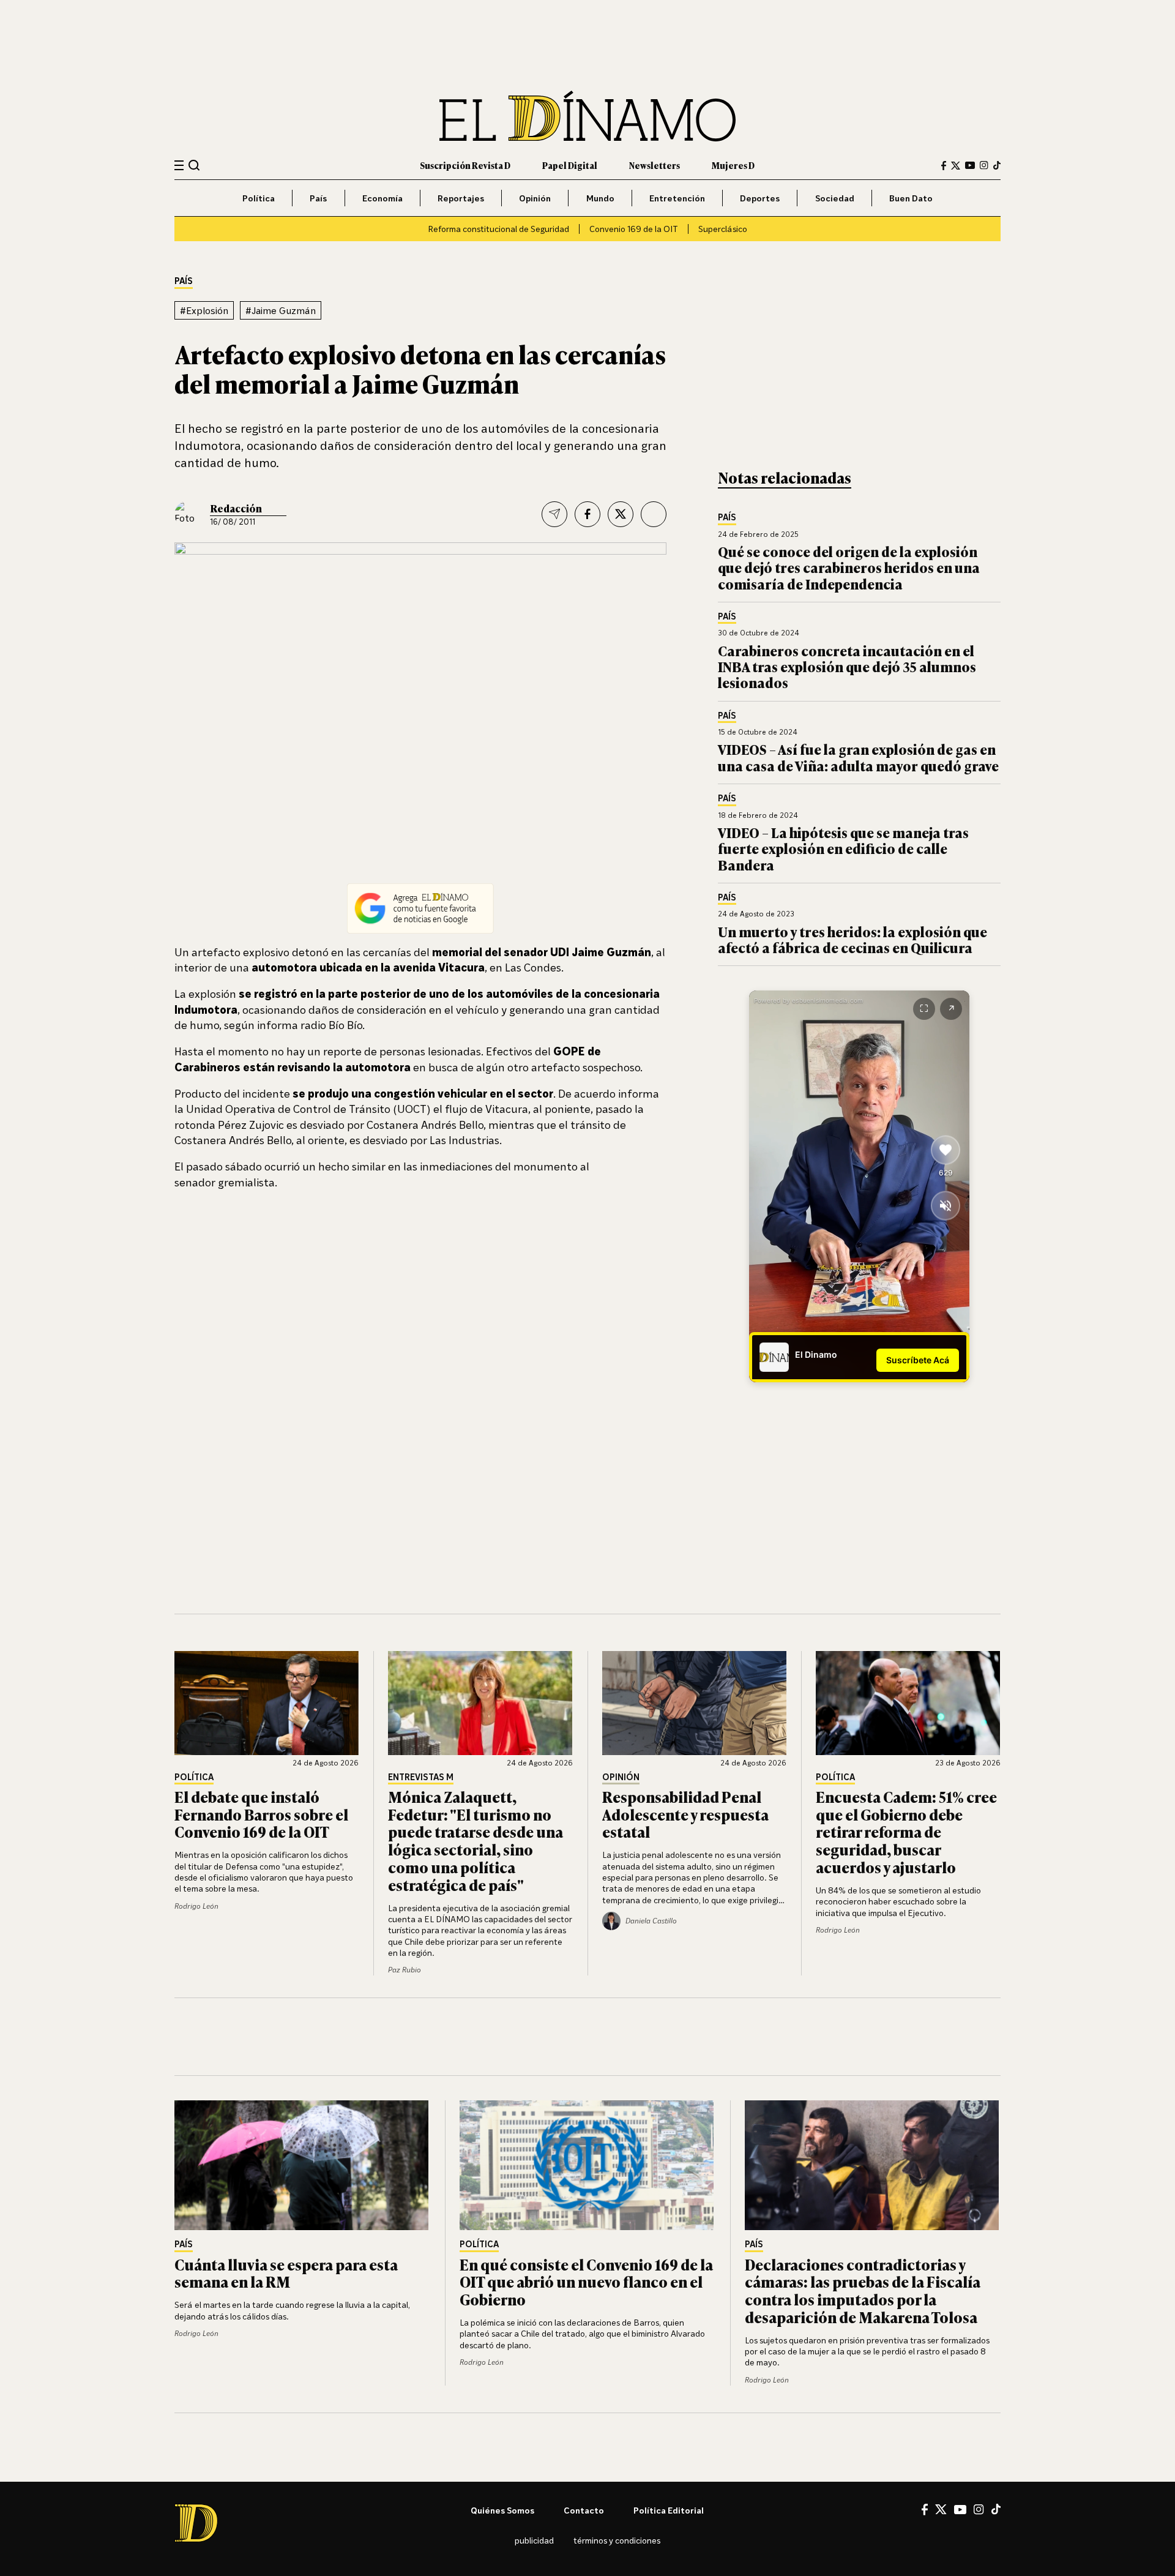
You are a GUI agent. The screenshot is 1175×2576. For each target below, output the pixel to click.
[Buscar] (194, 165)
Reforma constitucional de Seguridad (498, 229)
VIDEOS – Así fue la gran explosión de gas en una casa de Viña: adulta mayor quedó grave (858, 757)
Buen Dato (911, 198)
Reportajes (461, 198)
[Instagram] (984, 165)
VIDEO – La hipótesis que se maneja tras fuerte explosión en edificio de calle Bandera (843, 848)
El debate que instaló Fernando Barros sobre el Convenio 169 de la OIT (261, 1814)
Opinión (535, 198)
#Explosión (204, 310)
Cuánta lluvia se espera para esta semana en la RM (286, 2273)
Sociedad (835, 198)
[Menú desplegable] (179, 166)
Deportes (760, 198)
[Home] (587, 116)
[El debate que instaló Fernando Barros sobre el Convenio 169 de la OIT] (267, 1703)
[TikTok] (997, 165)
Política (259, 198)
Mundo (600, 198)
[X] (941, 2509)
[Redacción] (188, 514)
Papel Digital (570, 165)
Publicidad (534, 2540)
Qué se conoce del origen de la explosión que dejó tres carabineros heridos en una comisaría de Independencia (849, 567)
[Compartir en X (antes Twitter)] (621, 514)
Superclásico (723, 229)
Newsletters (655, 165)
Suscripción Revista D (465, 165)
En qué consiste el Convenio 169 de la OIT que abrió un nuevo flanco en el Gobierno (586, 2282)
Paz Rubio (405, 1970)
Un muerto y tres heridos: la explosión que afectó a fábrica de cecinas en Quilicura (852, 939)
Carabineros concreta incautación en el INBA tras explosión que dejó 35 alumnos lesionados (847, 667)
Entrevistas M (421, 1777)
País (318, 198)
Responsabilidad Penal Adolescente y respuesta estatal (685, 1814)
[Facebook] (944, 166)
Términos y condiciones (617, 2540)
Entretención (677, 198)
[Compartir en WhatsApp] (654, 514)
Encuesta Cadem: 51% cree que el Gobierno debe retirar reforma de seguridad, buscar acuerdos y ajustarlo (906, 1832)
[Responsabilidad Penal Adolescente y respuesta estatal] (695, 1703)
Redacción (236, 508)
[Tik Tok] (996, 2509)
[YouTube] (970, 165)
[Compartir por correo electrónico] (554, 514)
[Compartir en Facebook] (587, 514)
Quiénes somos (502, 2510)
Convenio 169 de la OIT (634, 229)
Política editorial (669, 2510)
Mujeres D (733, 165)
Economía (382, 198)
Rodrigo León (196, 1906)
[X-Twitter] (956, 166)
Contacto (584, 2510)
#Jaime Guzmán (281, 310)
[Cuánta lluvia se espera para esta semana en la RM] (302, 2165)
